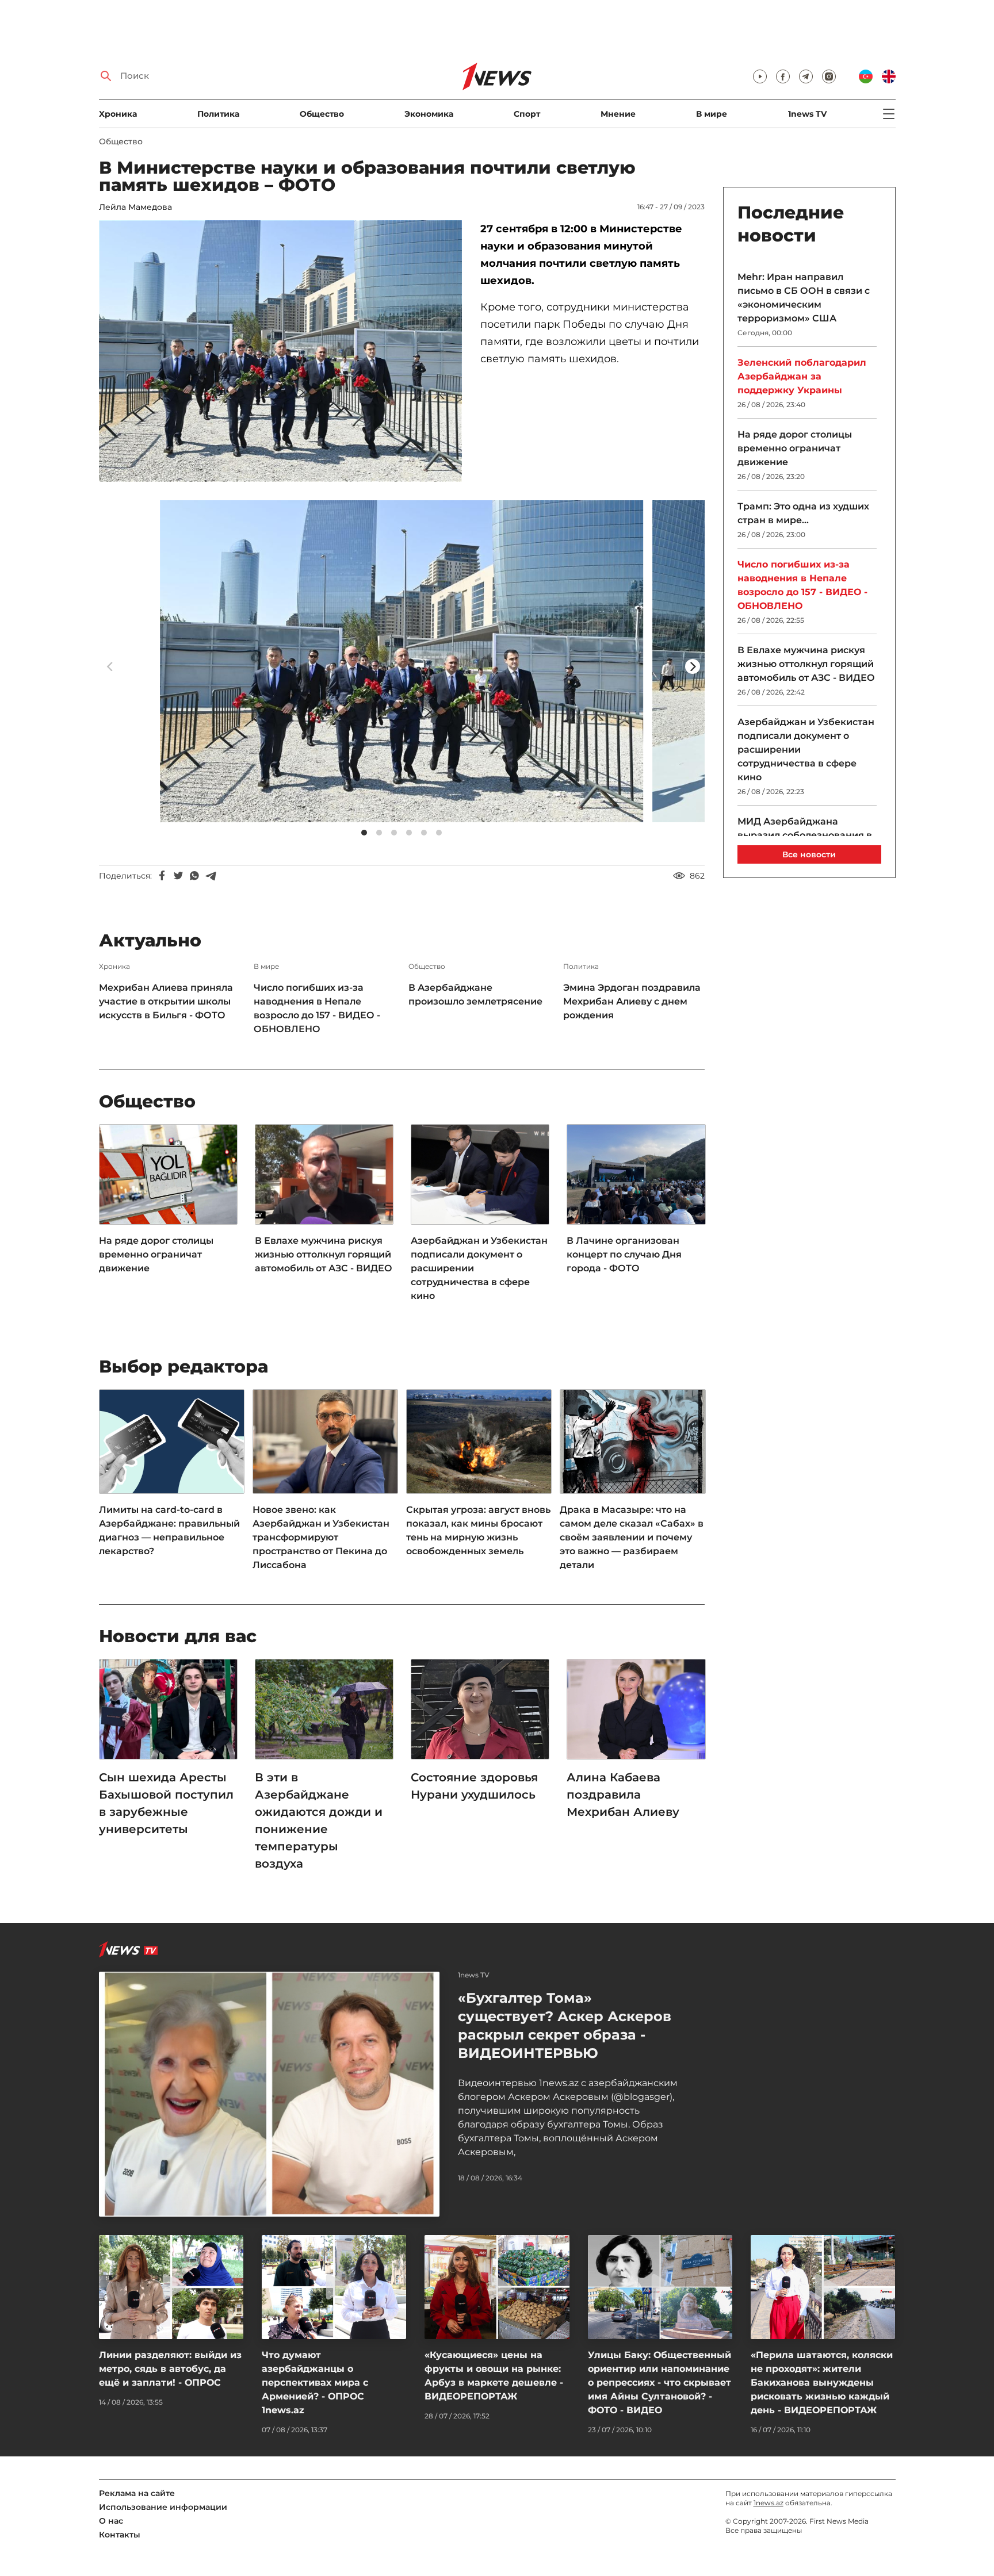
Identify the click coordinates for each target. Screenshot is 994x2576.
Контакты (120, 2535)
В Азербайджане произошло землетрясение (475, 994)
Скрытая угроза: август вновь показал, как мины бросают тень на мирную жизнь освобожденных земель (478, 1530)
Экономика (429, 114)
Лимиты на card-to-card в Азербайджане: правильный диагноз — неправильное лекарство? (169, 1530)
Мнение (618, 114)
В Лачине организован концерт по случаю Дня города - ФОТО (624, 1254)
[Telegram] (211, 876)
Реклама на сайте (137, 2493)
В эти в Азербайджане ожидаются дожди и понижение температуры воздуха (319, 1820)
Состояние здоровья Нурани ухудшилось (475, 1786)
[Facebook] (162, 876)
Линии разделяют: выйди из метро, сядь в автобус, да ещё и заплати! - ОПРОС (170, 2369)
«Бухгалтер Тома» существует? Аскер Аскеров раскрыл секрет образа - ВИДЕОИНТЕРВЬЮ (565, 2025)
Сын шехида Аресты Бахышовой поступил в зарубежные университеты (166, 1803)
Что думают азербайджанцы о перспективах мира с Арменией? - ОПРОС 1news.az (315, 2383)
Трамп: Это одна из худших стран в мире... (803, 513)
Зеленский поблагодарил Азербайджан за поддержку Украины (802, 376)
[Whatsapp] (194, 876)
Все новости (809, 854)
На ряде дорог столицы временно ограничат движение (156, 1254)
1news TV (807, 114)
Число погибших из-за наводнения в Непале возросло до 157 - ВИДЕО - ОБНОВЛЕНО (317, 1008)
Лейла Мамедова (135, 207)
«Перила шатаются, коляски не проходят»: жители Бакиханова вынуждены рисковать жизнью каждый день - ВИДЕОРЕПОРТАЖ (822, 2383)
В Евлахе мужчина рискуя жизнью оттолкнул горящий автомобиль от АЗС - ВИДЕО (324, 1254)
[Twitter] (178, 876)
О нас (111, 2521)
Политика (218, 114)
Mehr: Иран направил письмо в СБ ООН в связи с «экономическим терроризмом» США (804, 298)
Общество (322, 114)
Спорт (527, 114)
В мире (712, 114)
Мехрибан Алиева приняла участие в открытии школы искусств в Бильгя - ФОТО (166, 1001)
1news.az (769, 2503)
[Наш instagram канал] (829, 76)
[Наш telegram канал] (806, 76)
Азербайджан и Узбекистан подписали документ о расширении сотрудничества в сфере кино (479, 1268)
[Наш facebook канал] (783, 76)
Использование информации (163, 2507)
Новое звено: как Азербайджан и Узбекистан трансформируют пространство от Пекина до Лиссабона (321, 1537)
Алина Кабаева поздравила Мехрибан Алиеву (625, 1795)
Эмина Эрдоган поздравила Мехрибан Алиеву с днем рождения (632, 1001)
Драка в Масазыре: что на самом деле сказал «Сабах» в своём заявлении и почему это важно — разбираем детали (632, 1537)
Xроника (118, 114)
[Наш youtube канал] (760, 76)
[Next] (693, 666)
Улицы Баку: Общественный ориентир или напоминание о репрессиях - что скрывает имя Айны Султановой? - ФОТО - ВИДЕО (660, 2383)
